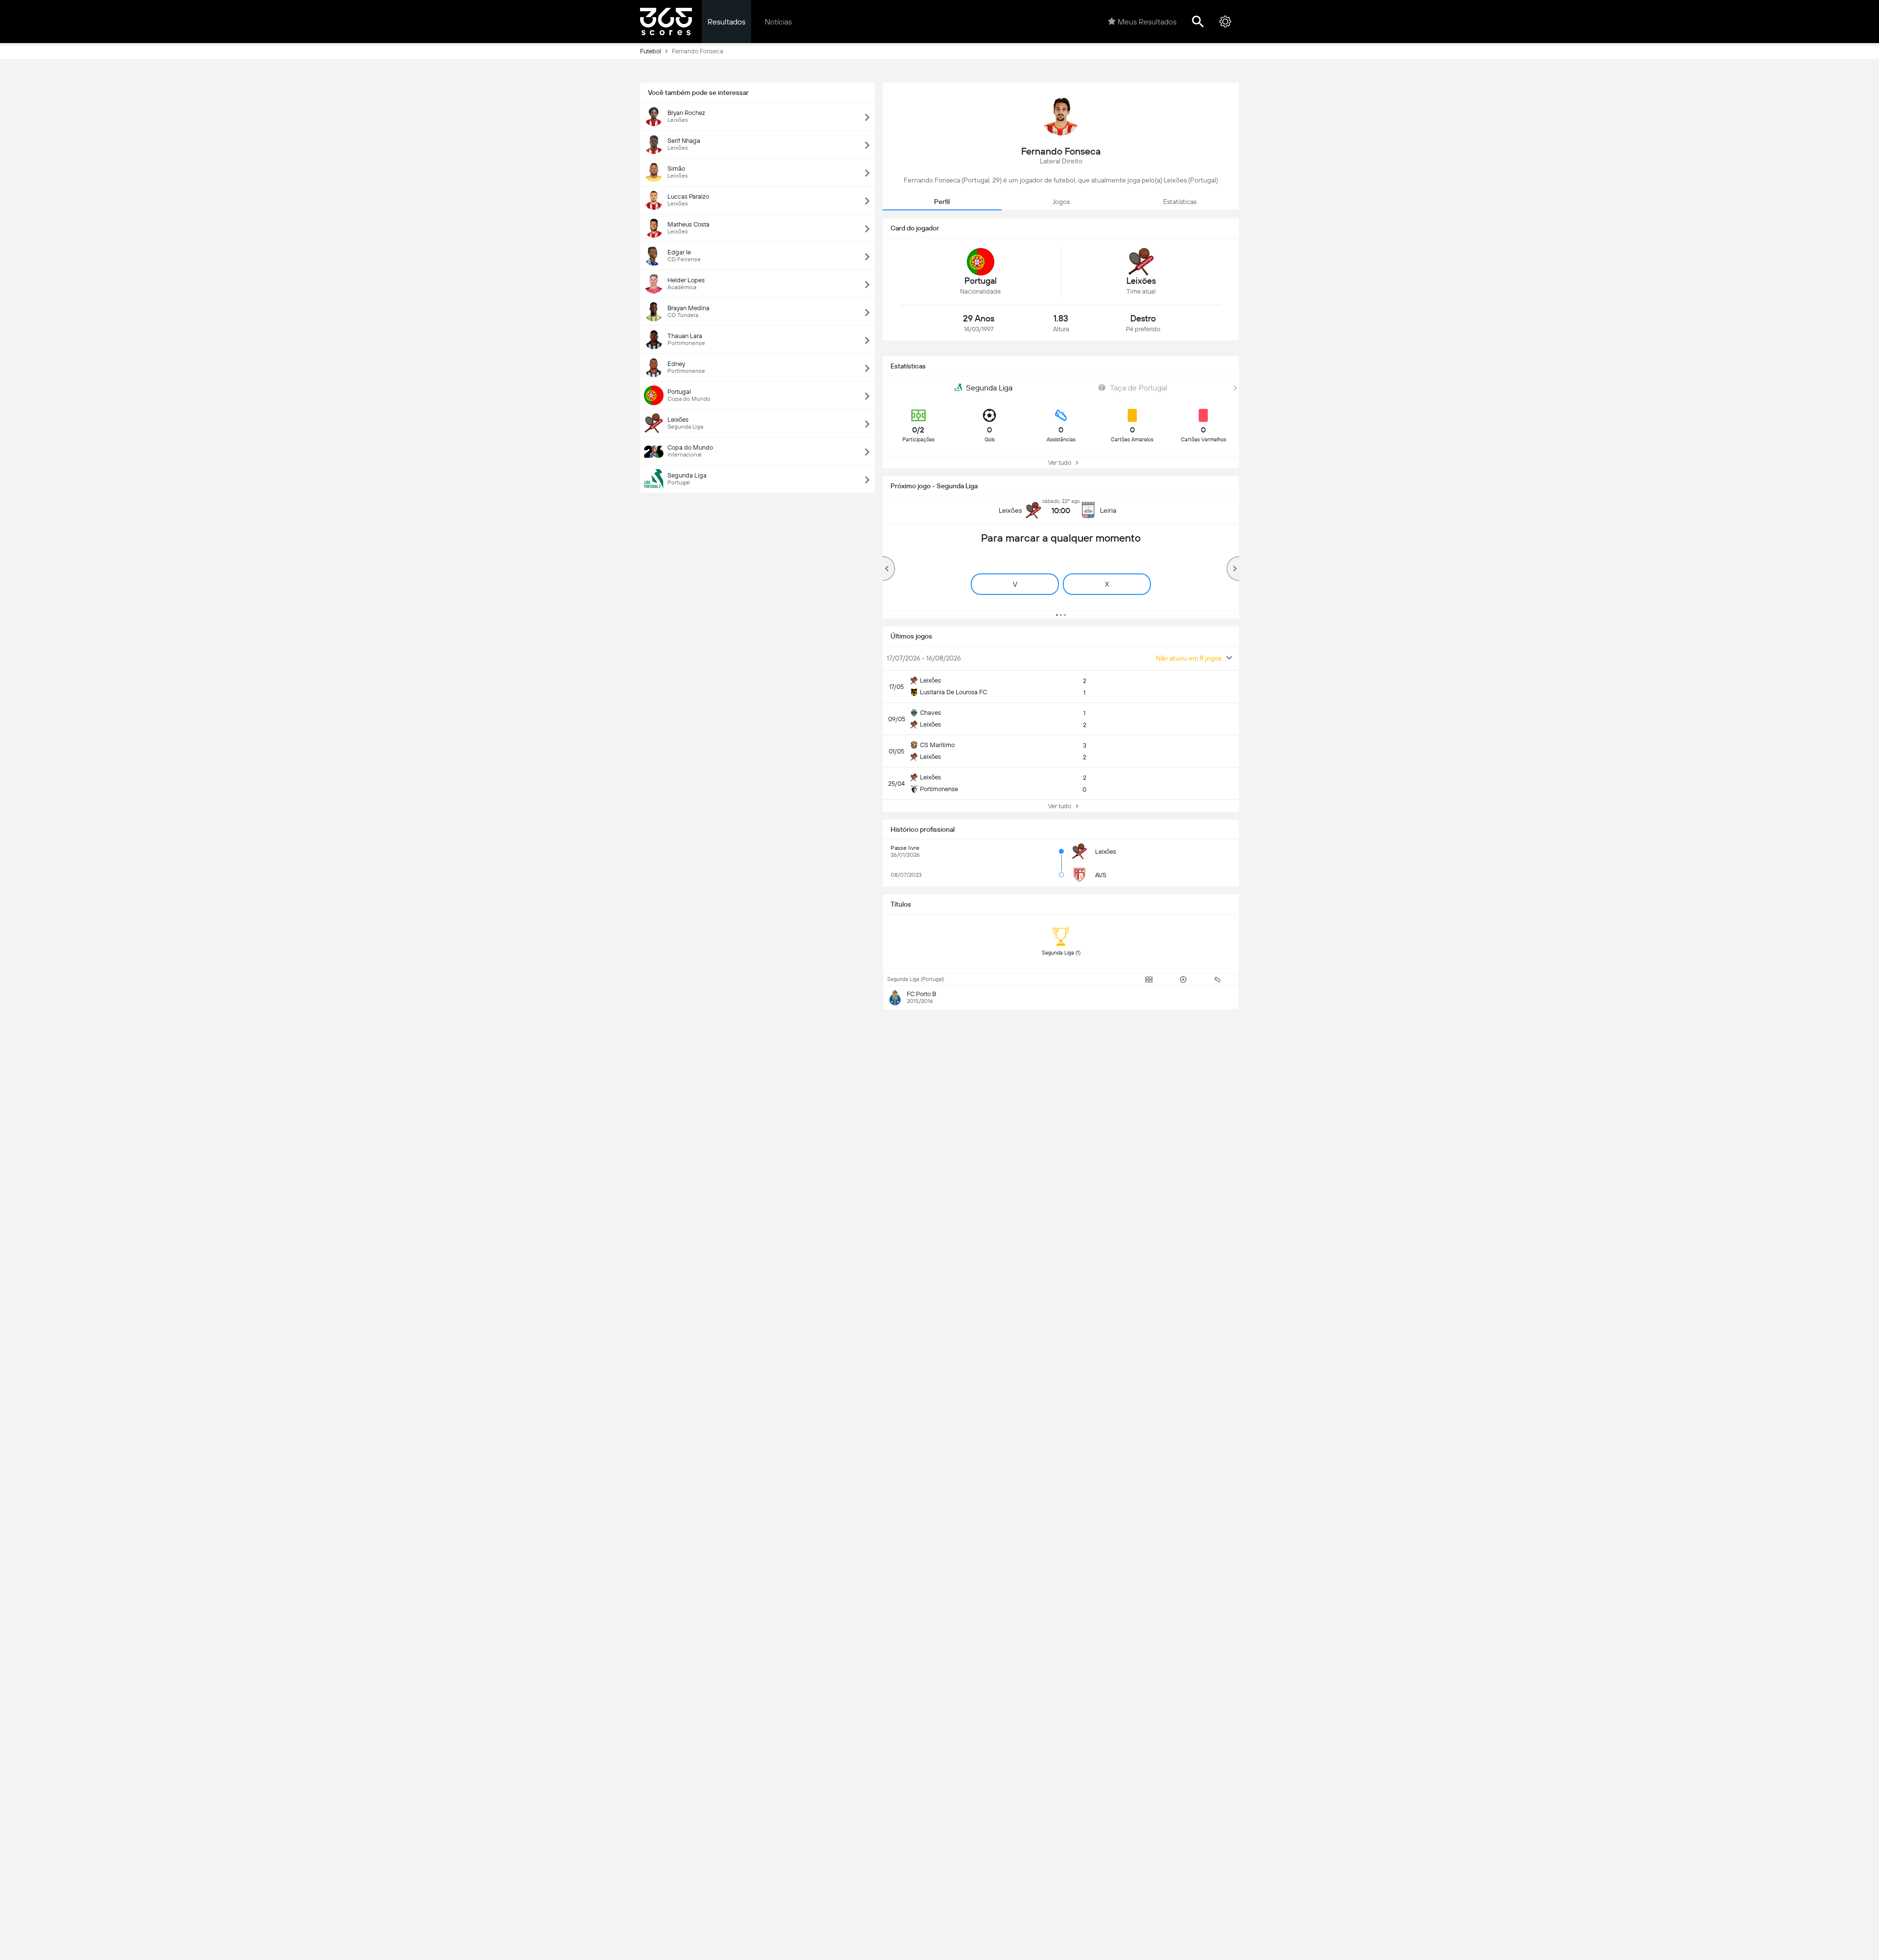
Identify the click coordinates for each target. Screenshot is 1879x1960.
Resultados (726, 22)
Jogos (1061, 202)
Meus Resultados (1147, 22)
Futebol (651, 51)
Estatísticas (1180, 202)
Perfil (942, 202)
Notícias (778, 22)
